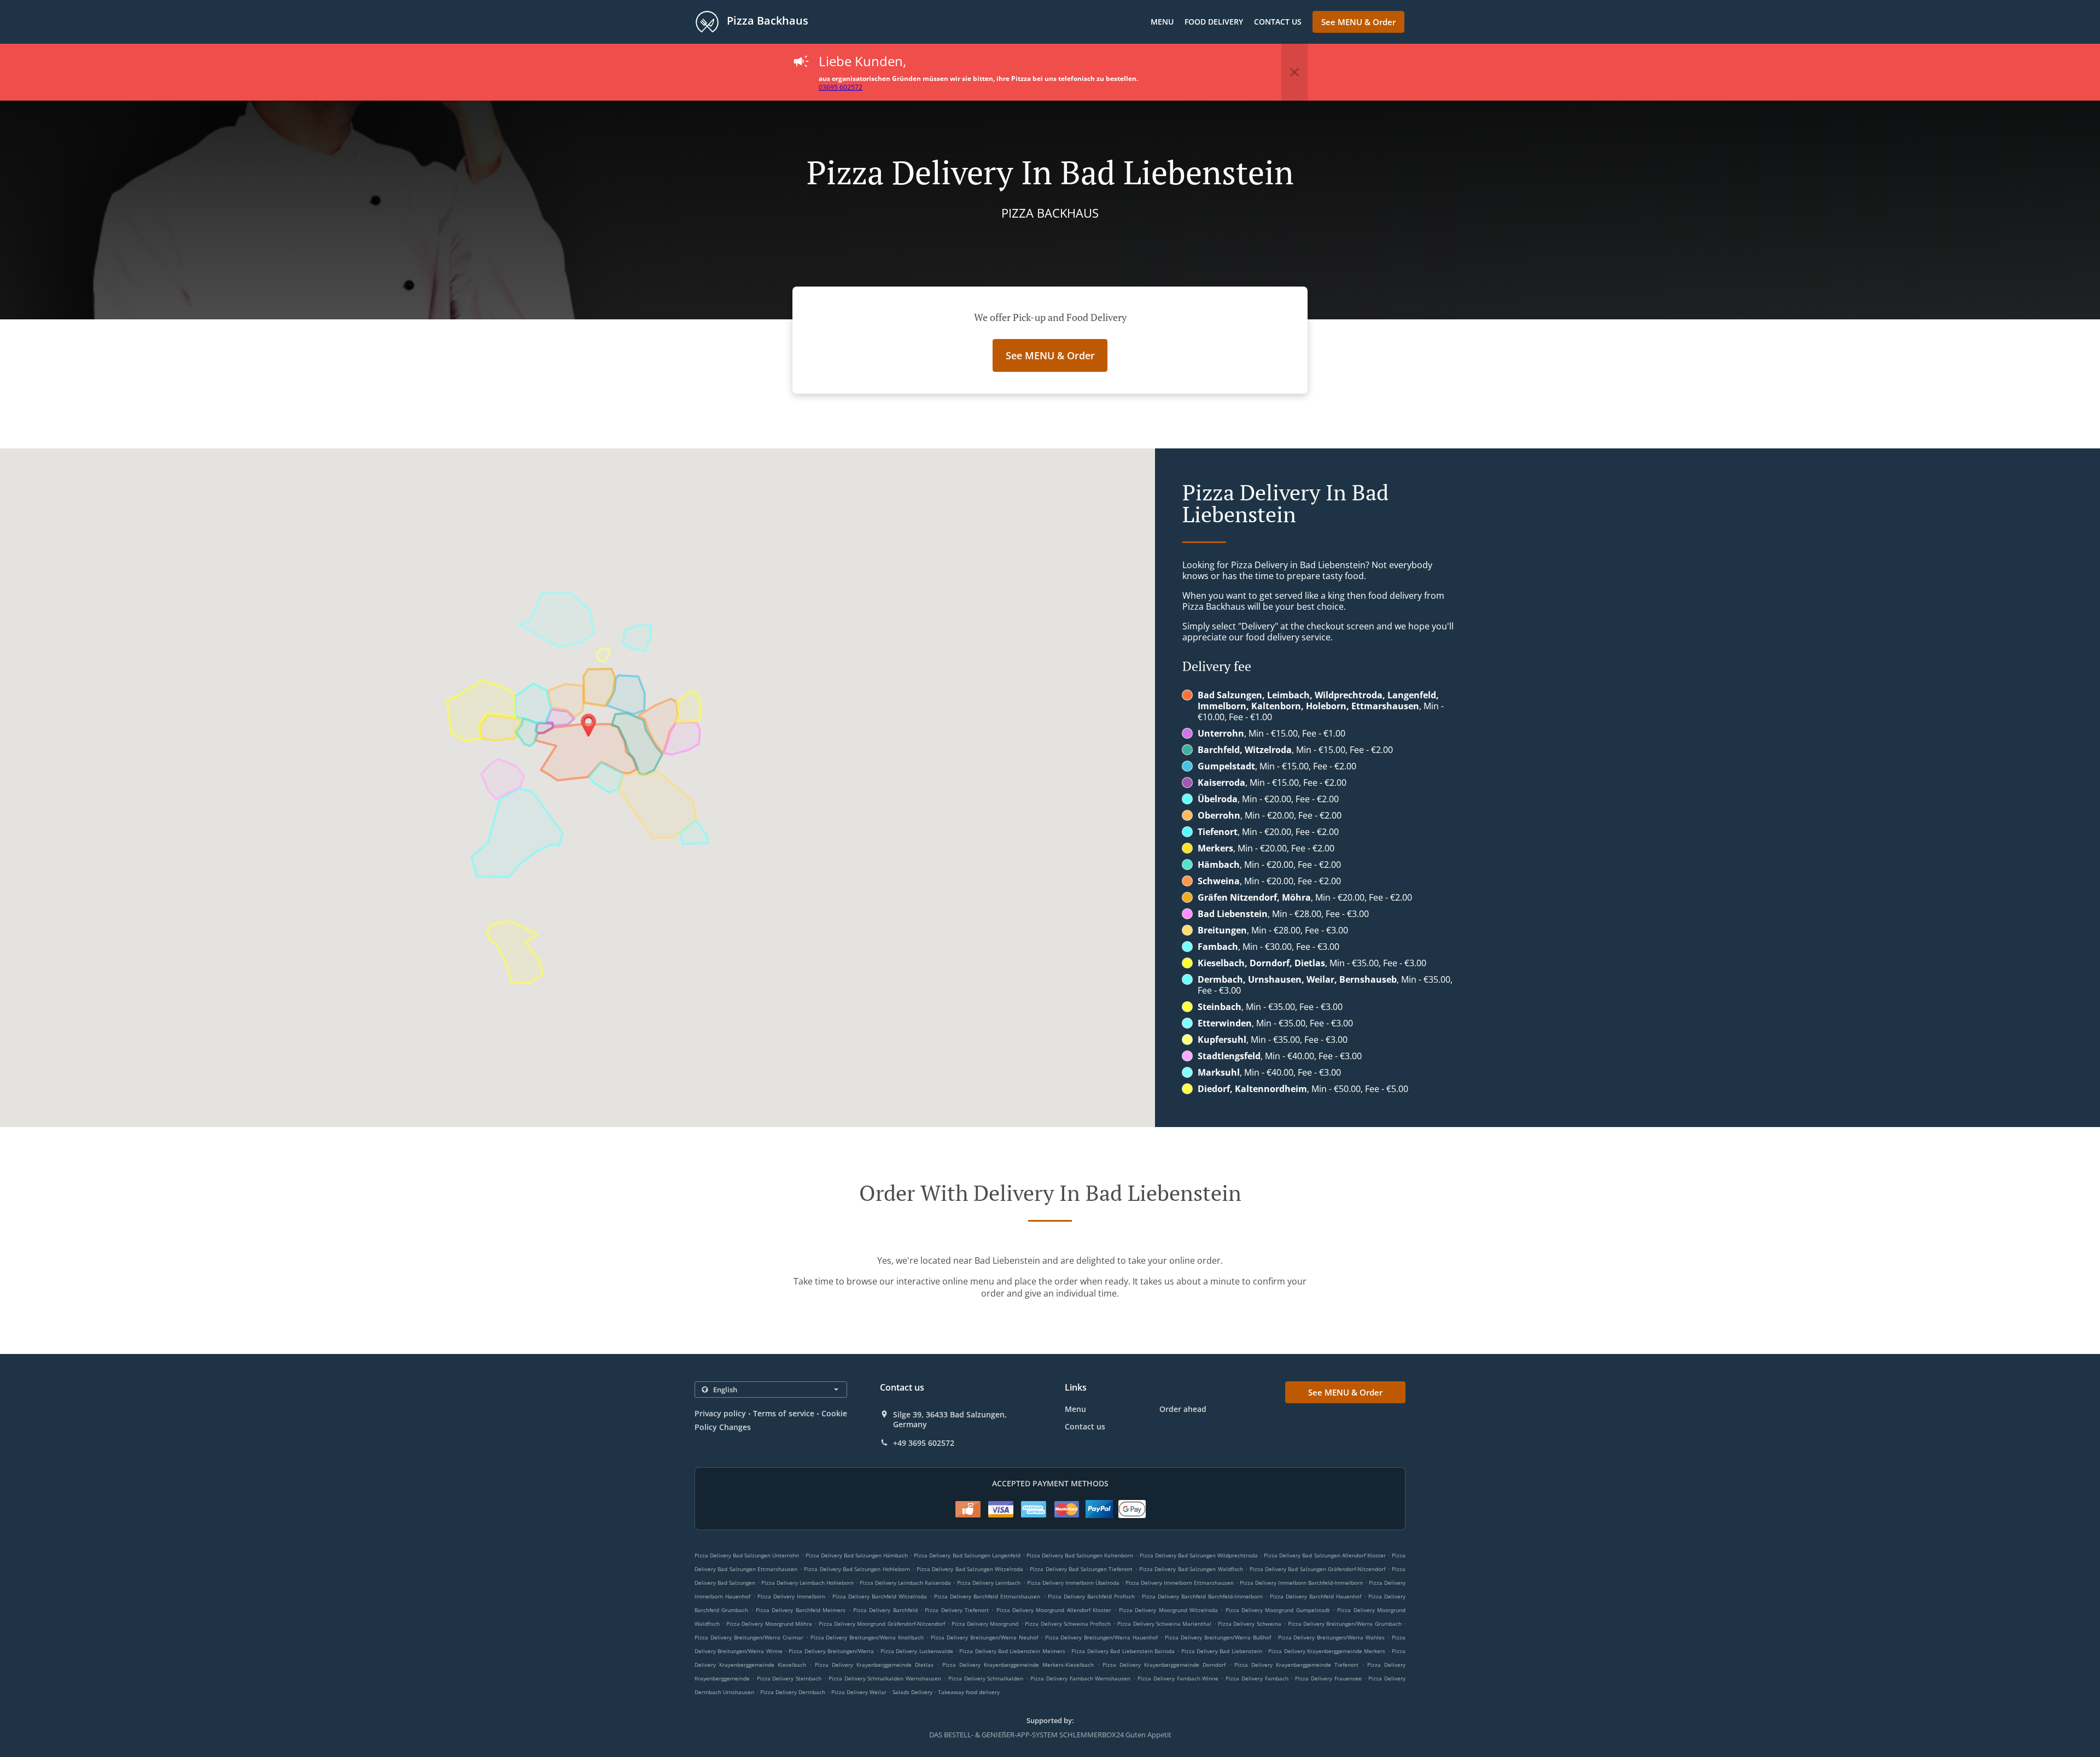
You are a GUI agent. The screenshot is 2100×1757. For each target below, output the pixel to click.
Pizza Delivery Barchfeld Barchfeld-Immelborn (1202, 1596)
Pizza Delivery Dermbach (793, 1692)
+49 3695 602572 (924, 1443)
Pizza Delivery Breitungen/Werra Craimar (749, 1637)
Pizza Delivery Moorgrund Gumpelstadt (1278, 1610)
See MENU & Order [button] (1358, 22)
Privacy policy (720, 1413)
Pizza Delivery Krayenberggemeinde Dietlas (874, 1665)
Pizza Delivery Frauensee (1328, 1678)
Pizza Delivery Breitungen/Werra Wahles (1332, 1637)
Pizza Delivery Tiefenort (957, 1610)
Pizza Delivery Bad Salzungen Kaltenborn (1080, 1555)
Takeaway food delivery (969, 1692)
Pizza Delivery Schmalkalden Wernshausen (885, 1678)
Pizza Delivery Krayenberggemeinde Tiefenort (1296, 1665)
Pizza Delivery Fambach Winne (1178, 1678)
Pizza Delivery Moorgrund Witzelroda (1168, 1610)
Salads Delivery (913, 1692)
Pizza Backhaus (766, 21)
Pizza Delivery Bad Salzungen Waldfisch (1191, 1569)
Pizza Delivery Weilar (859, 1692)
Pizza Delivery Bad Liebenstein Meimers (1012, 1651)
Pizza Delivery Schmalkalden (986, 1678)
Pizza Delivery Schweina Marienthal (1164, 1624)
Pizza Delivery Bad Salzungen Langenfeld (967, 1555)
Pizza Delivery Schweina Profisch (1068, 1624)
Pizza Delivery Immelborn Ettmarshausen (1180, 1583)
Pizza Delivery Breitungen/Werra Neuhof (984, 1637)
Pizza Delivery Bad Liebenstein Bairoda (1123, 1651)
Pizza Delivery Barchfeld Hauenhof (1316, 1596)
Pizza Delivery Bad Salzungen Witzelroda (970, 1569)
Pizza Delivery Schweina (1250, 1624)
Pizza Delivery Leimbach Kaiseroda (905, 1583)
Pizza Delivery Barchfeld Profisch (1091, 1596)
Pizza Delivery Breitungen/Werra (831, 1651)
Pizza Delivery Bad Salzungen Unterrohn (747, 1555)
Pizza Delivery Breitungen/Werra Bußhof (1218, 1637)
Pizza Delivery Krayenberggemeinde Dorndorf (1164, 1665)
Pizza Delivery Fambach (1257, 1678)
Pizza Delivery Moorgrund (985, 1624)
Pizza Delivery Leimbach (989, 1583)
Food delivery (1214, 22)
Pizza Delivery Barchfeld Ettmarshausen (987, 1596)
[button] (1294, 72)
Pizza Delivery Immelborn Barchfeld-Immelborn (1301, 1583)
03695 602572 (841, 87)
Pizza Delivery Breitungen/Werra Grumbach (1345, 1624)
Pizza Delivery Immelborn (791, 1596)
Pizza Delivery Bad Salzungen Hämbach (857, 1555)
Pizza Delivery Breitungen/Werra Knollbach (867, 1637)
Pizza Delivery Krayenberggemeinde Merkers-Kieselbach (1018, 1665)
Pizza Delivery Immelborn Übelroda (1073, 1583)
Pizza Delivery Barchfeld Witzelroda (880, 1596)
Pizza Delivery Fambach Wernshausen (1080, 1678)
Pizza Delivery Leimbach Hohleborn (807, 1583)
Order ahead (1183, 1409)
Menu (1162, 22)
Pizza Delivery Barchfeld (885, 1610)
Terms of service (783, 1413)
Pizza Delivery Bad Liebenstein (1222, 1651)
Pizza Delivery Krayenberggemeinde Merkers (1327, 1651)
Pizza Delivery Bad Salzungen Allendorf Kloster (1325, 1555)
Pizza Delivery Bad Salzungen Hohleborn (857, 1569)
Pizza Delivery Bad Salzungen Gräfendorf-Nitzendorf (1318, 1569)
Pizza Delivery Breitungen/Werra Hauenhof (1102, 1637)
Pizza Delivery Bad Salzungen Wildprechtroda (1199, 1555)
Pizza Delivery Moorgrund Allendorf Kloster (1054, 1610)
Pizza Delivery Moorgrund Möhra (769, 1624)
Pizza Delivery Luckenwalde (917, 1651)
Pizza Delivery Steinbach (789, 1678)
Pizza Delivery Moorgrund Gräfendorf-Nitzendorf (882, 1624)
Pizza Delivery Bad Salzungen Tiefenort (1081, 1569)
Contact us (1278, 22)
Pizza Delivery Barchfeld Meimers (801, 1610)
